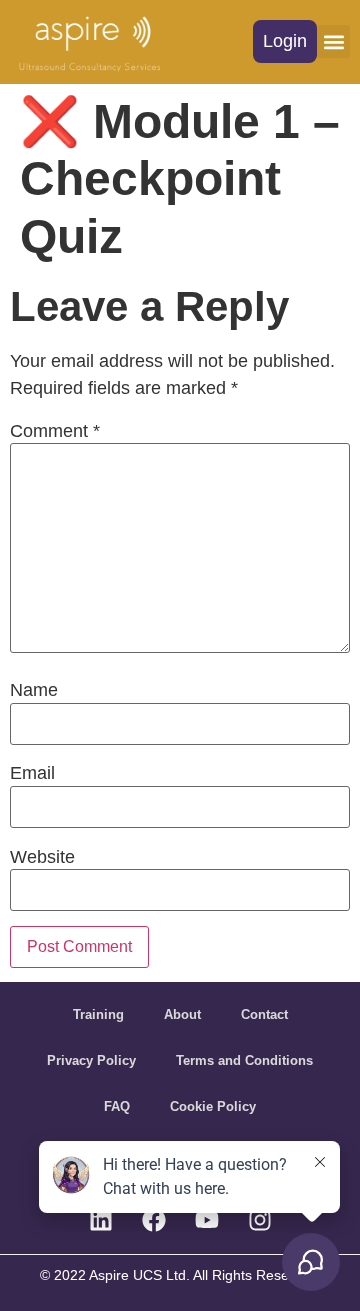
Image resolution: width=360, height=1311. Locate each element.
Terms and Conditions (244, 1060)
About (182, 1014)
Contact (264, 1014)
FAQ (117, 1106)
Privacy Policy (91, 1060)
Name (34, 690)
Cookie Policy (213, 1106)
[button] (285, 41)
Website (42, 857)
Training (98, 1014)
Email (32, 773)
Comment (55, 431)
